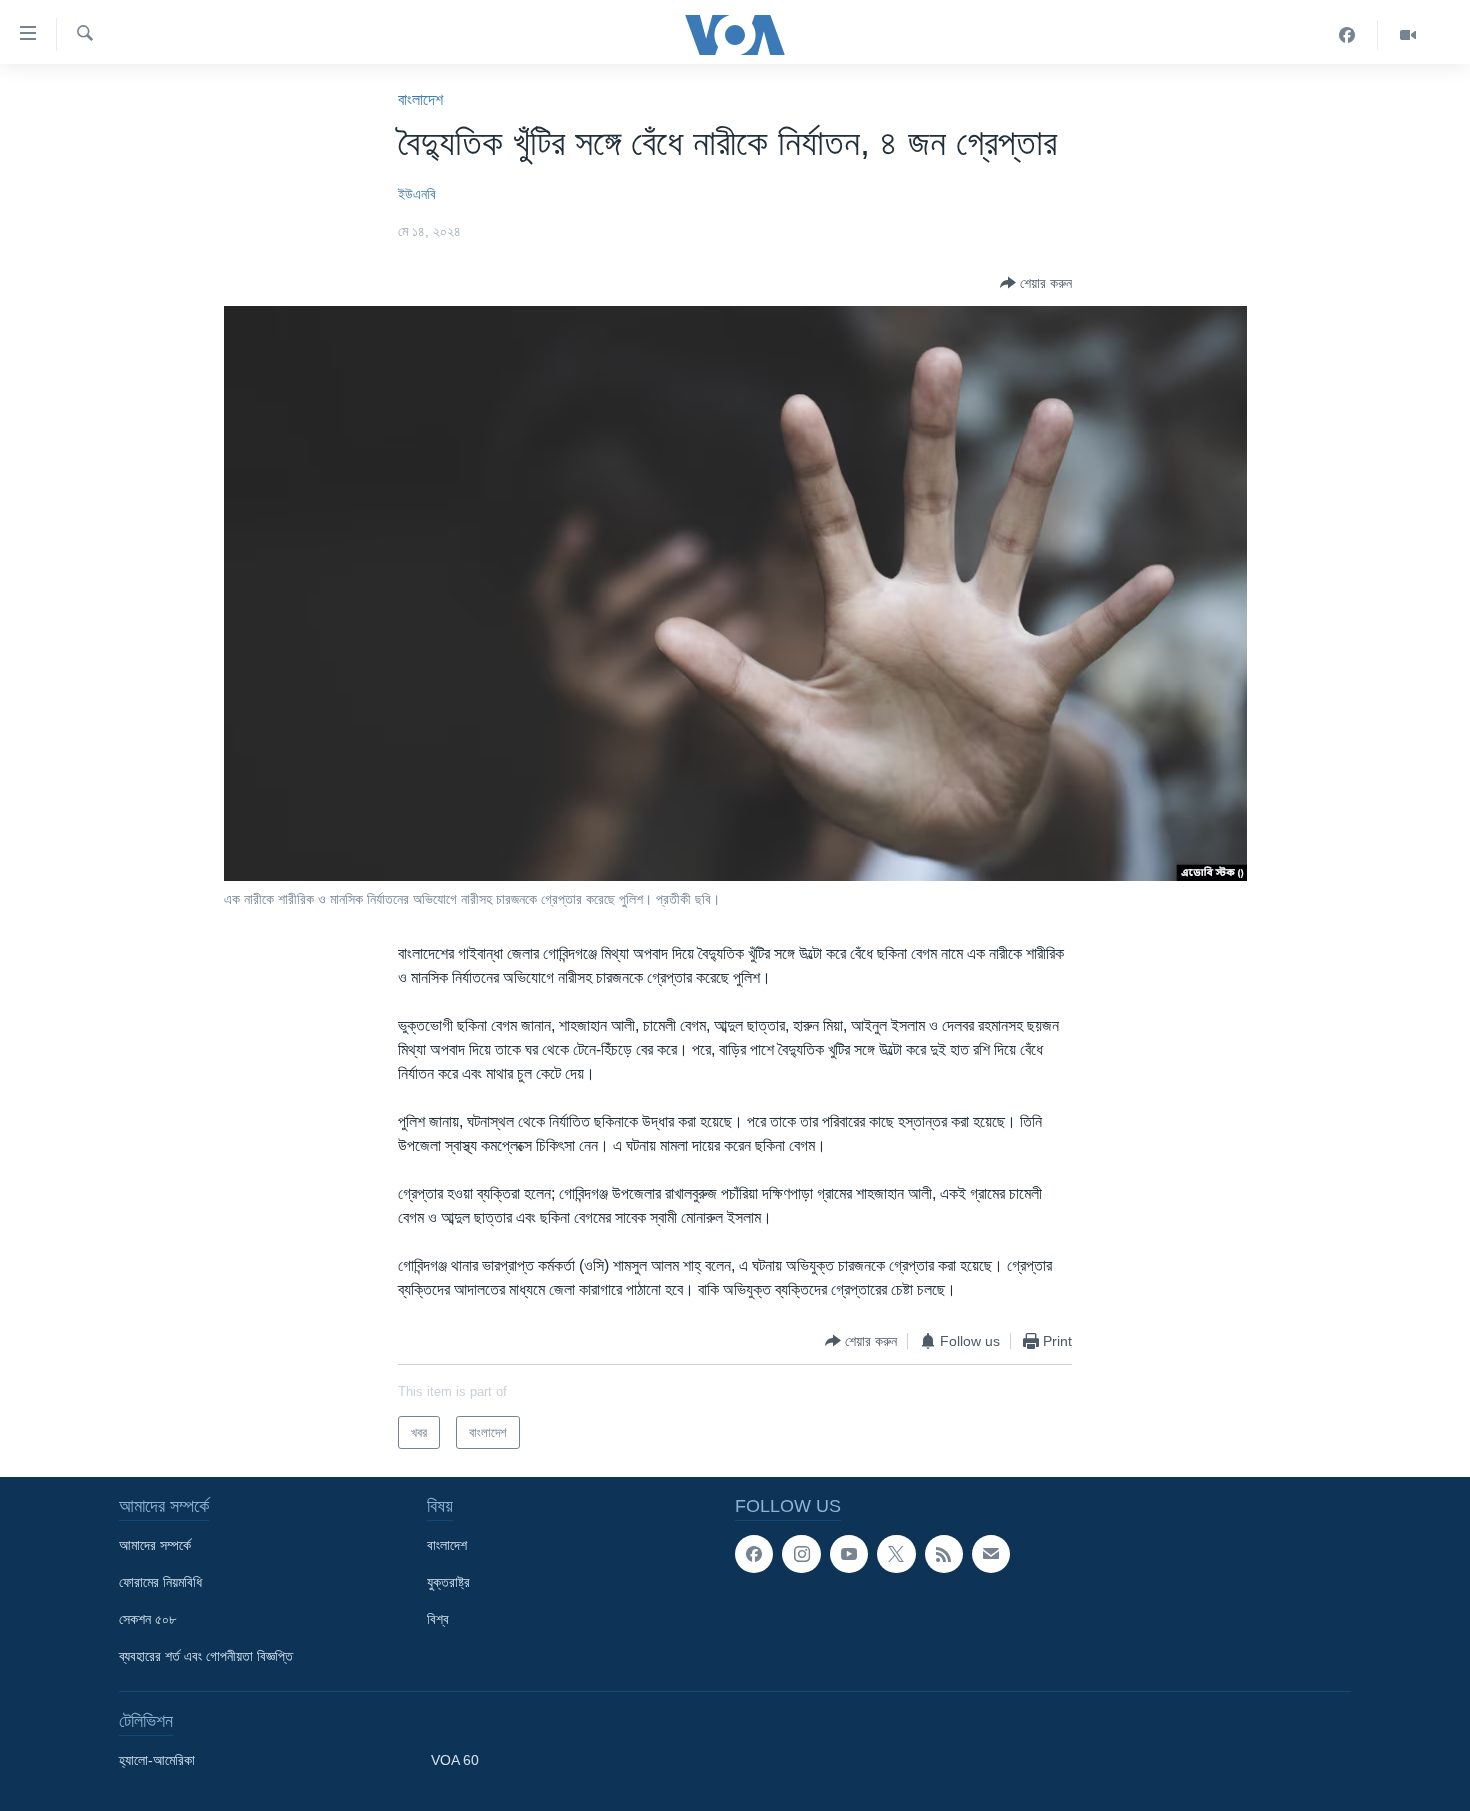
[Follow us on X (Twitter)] (896, 1554)
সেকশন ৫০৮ (147, 1619)
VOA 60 (455, 1760)
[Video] (1408, 35)
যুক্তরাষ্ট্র (448, 1582)
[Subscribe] (991, 1554)
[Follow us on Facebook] (754, 1554)
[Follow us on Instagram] (801, 1554)
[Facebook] (1347, 35)
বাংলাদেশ (420, 99)
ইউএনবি (417, 194)
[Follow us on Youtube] (849, 1554)
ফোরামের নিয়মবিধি (160, 1582)
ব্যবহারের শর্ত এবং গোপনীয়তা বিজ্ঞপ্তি (206, 1656)
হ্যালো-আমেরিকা (157, 1760)
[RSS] (944, 1554)
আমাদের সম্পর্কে (155, 1545)
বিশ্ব (438, 1619)
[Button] (1036, 283)
